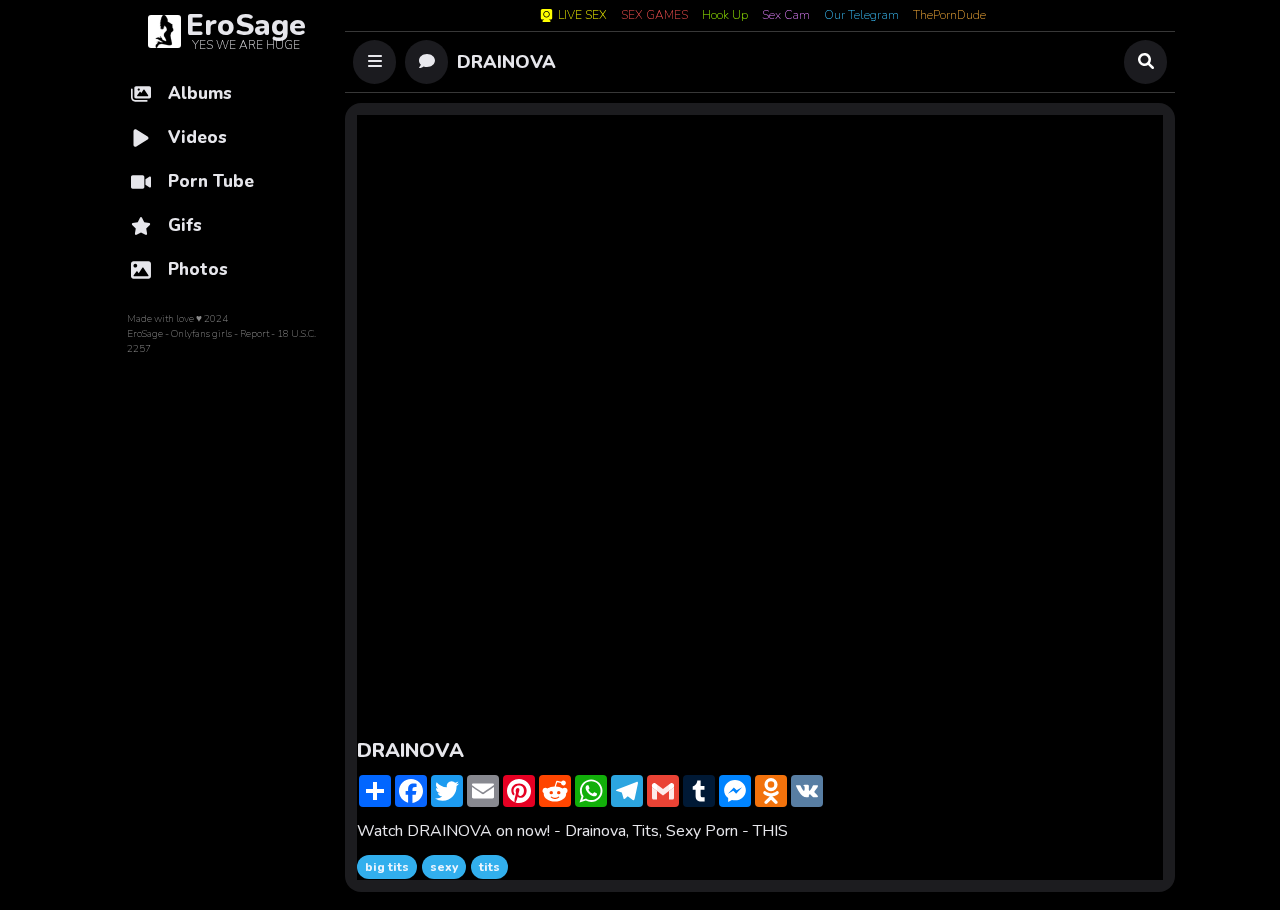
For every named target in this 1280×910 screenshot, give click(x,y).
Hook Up (725, 16)
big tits (387, 867)
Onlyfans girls (201, 334)
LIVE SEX (582, 15)
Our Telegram (861, 16)
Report (254, 334)
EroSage (145, 334)
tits (489, 867)
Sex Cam (786, 16)
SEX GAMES (654, 16)
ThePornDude (949, 16)
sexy (444, 867)
